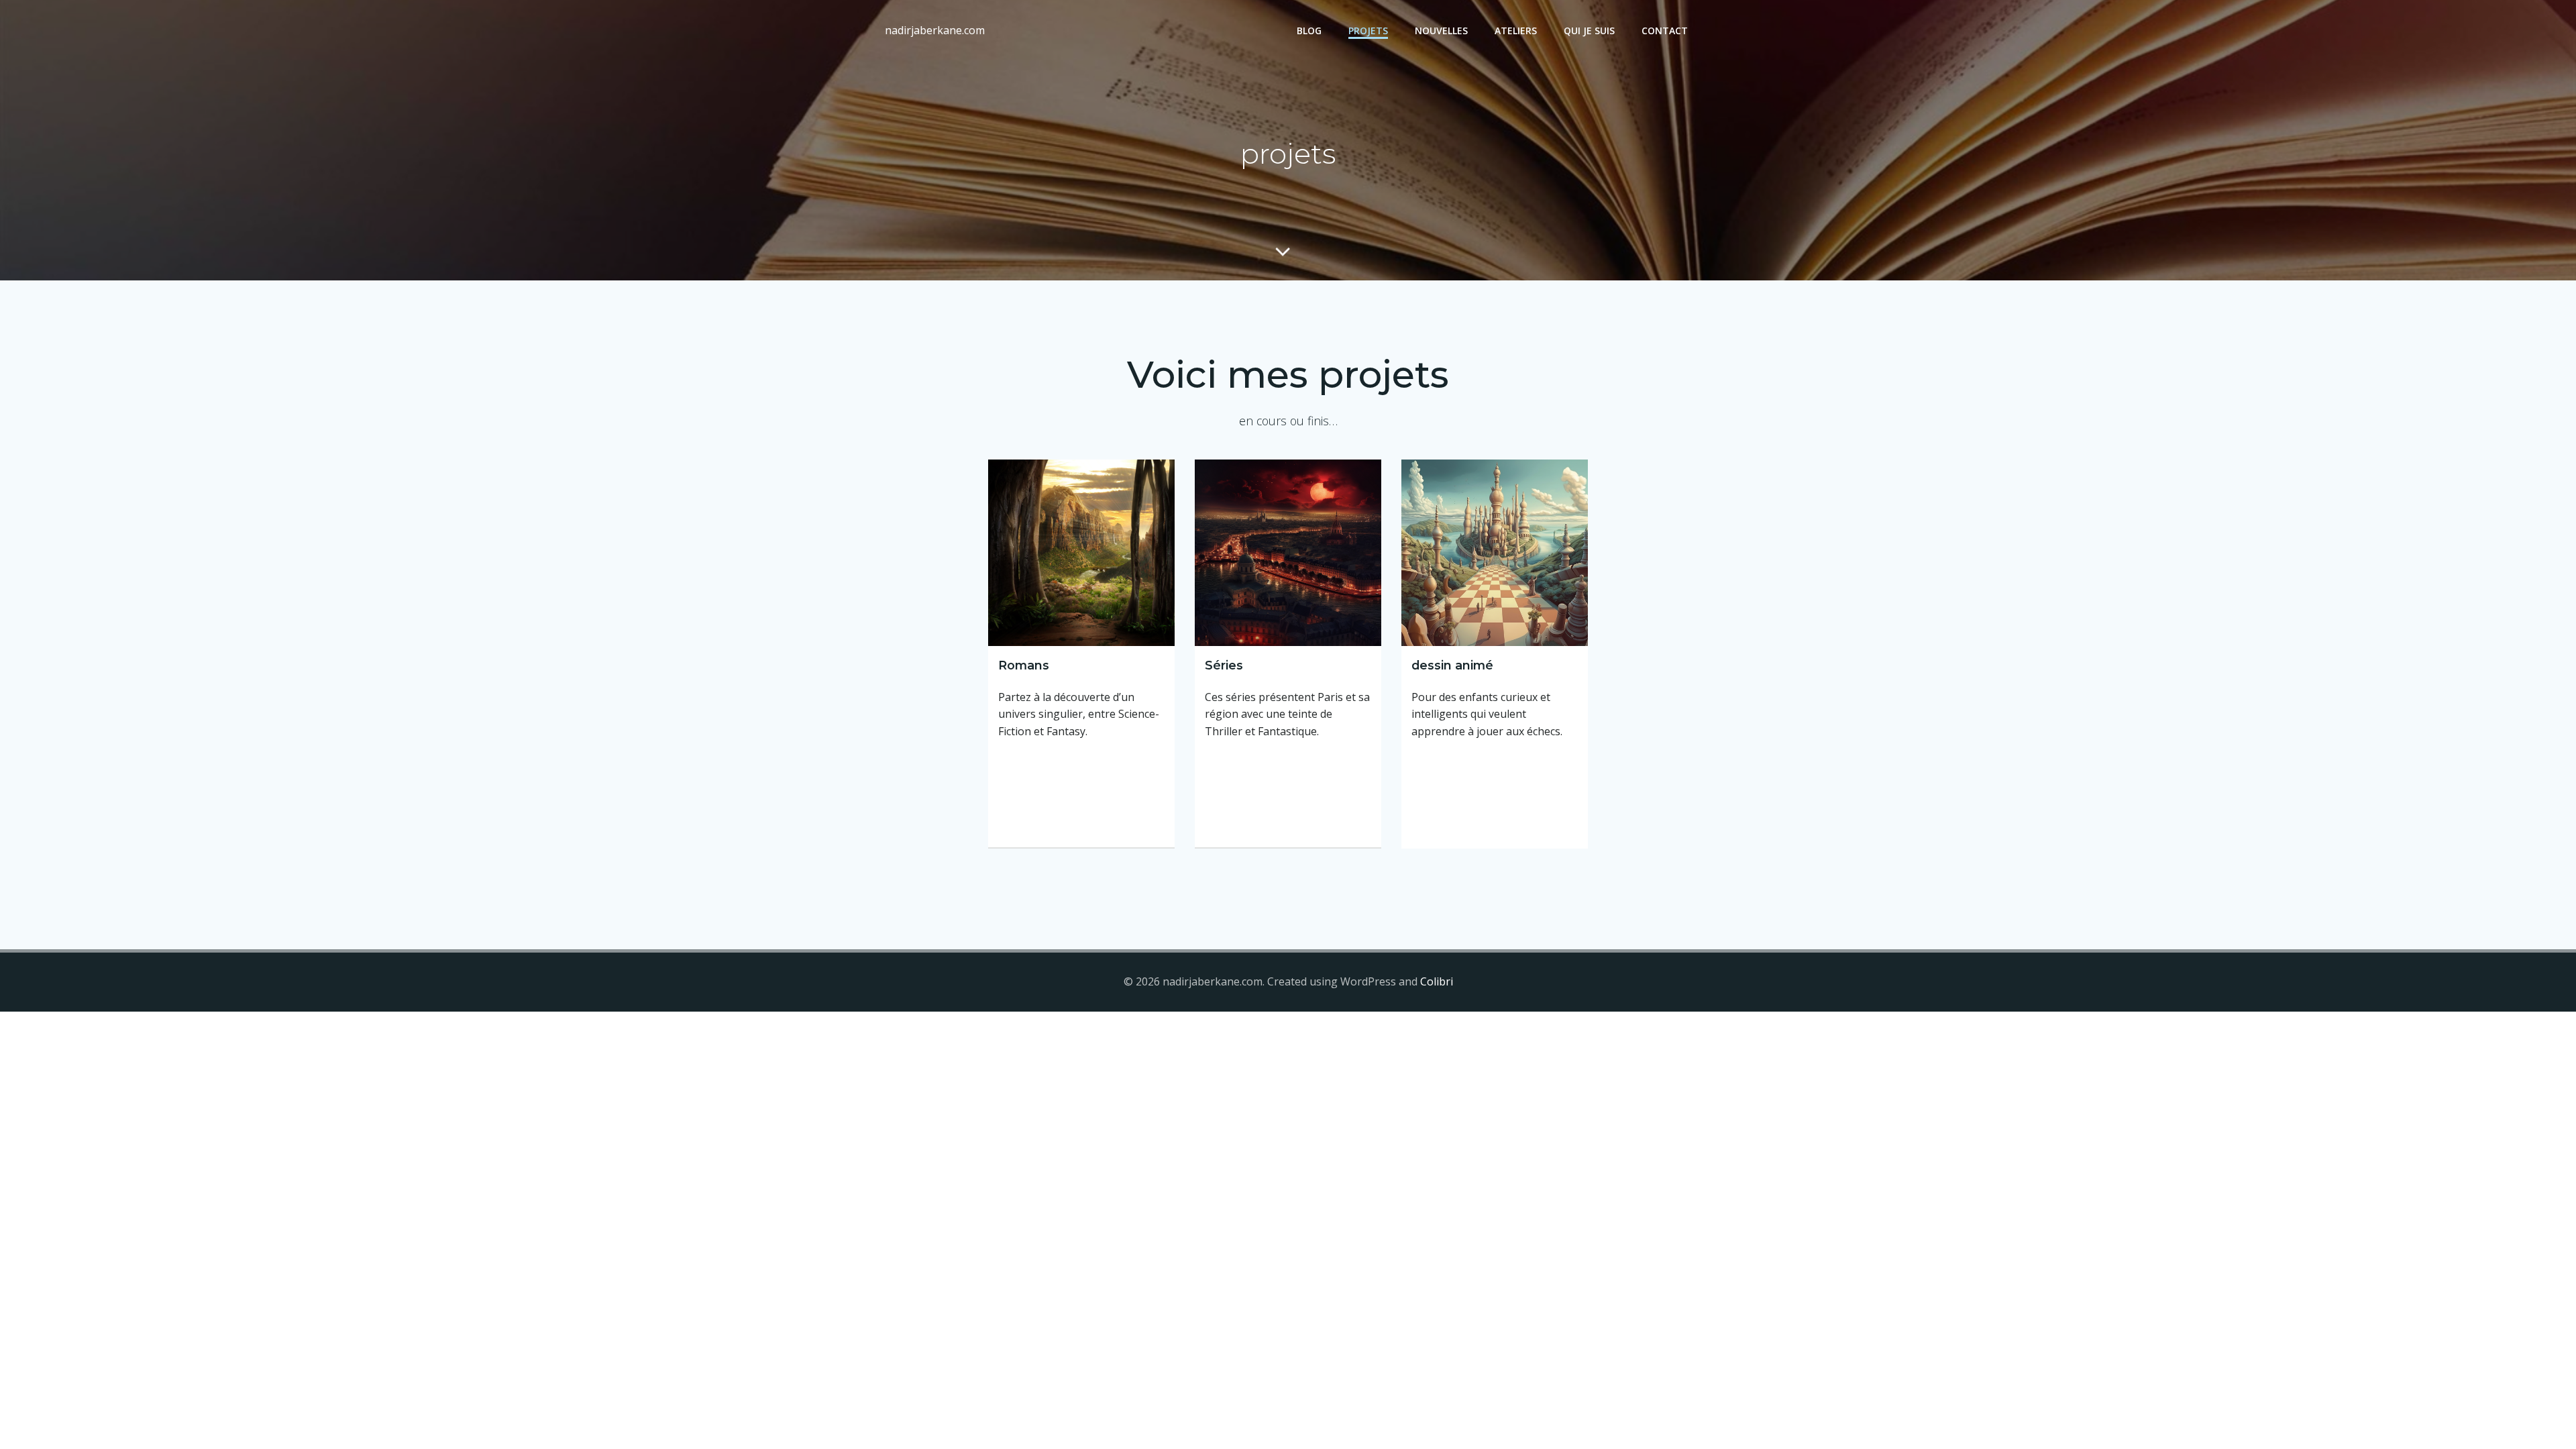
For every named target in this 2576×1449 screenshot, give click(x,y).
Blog (1309, 31)
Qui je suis (1589, 31)
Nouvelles (1441, 31)
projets (1368, 31)
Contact (1665, 31)
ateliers (1516, 31)
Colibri (1437, 981)
